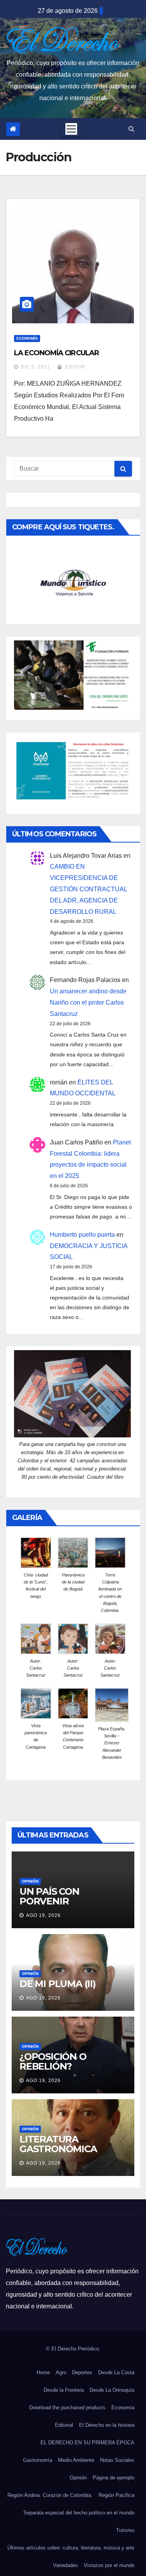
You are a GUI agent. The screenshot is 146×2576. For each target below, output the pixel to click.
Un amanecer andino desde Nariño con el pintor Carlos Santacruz (88, 1002)
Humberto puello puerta (82, 1235)
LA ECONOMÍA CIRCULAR (56, 353)
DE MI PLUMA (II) (58, 1984)
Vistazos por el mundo (109, 2565)
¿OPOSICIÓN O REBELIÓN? (53, 2061)
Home (43, 2372)
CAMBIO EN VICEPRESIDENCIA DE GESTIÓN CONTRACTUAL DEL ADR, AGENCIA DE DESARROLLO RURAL (88, 889)
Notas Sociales (117, 2460)
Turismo (125, 2530)
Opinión (30, 1881)
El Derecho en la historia (107, 2425)
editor (75, 367)
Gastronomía (38, 2460)
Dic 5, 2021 (35, 367)
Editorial (64, 2425)
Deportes (82, 2372)
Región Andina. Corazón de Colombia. (50, 2495)
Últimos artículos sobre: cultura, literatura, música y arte (71, 2548)
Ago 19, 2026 (43, 1915)
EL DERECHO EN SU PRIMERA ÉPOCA (87, 2443)
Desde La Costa (116, 2372)
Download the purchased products (67, 2408)
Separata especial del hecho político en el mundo (79, 2513)
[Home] (13, 129)
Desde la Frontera (64, 2390)
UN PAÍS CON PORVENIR (49, 1896)
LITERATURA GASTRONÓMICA (58, 2144)
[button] (131, 129)
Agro (61, 2372)
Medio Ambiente (76, 2460)
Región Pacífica (116, 2495)
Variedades (65, 2565)
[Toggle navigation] (71, 129)
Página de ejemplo (113, 2478)
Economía (27, 338)
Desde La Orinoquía (112, 2390)
